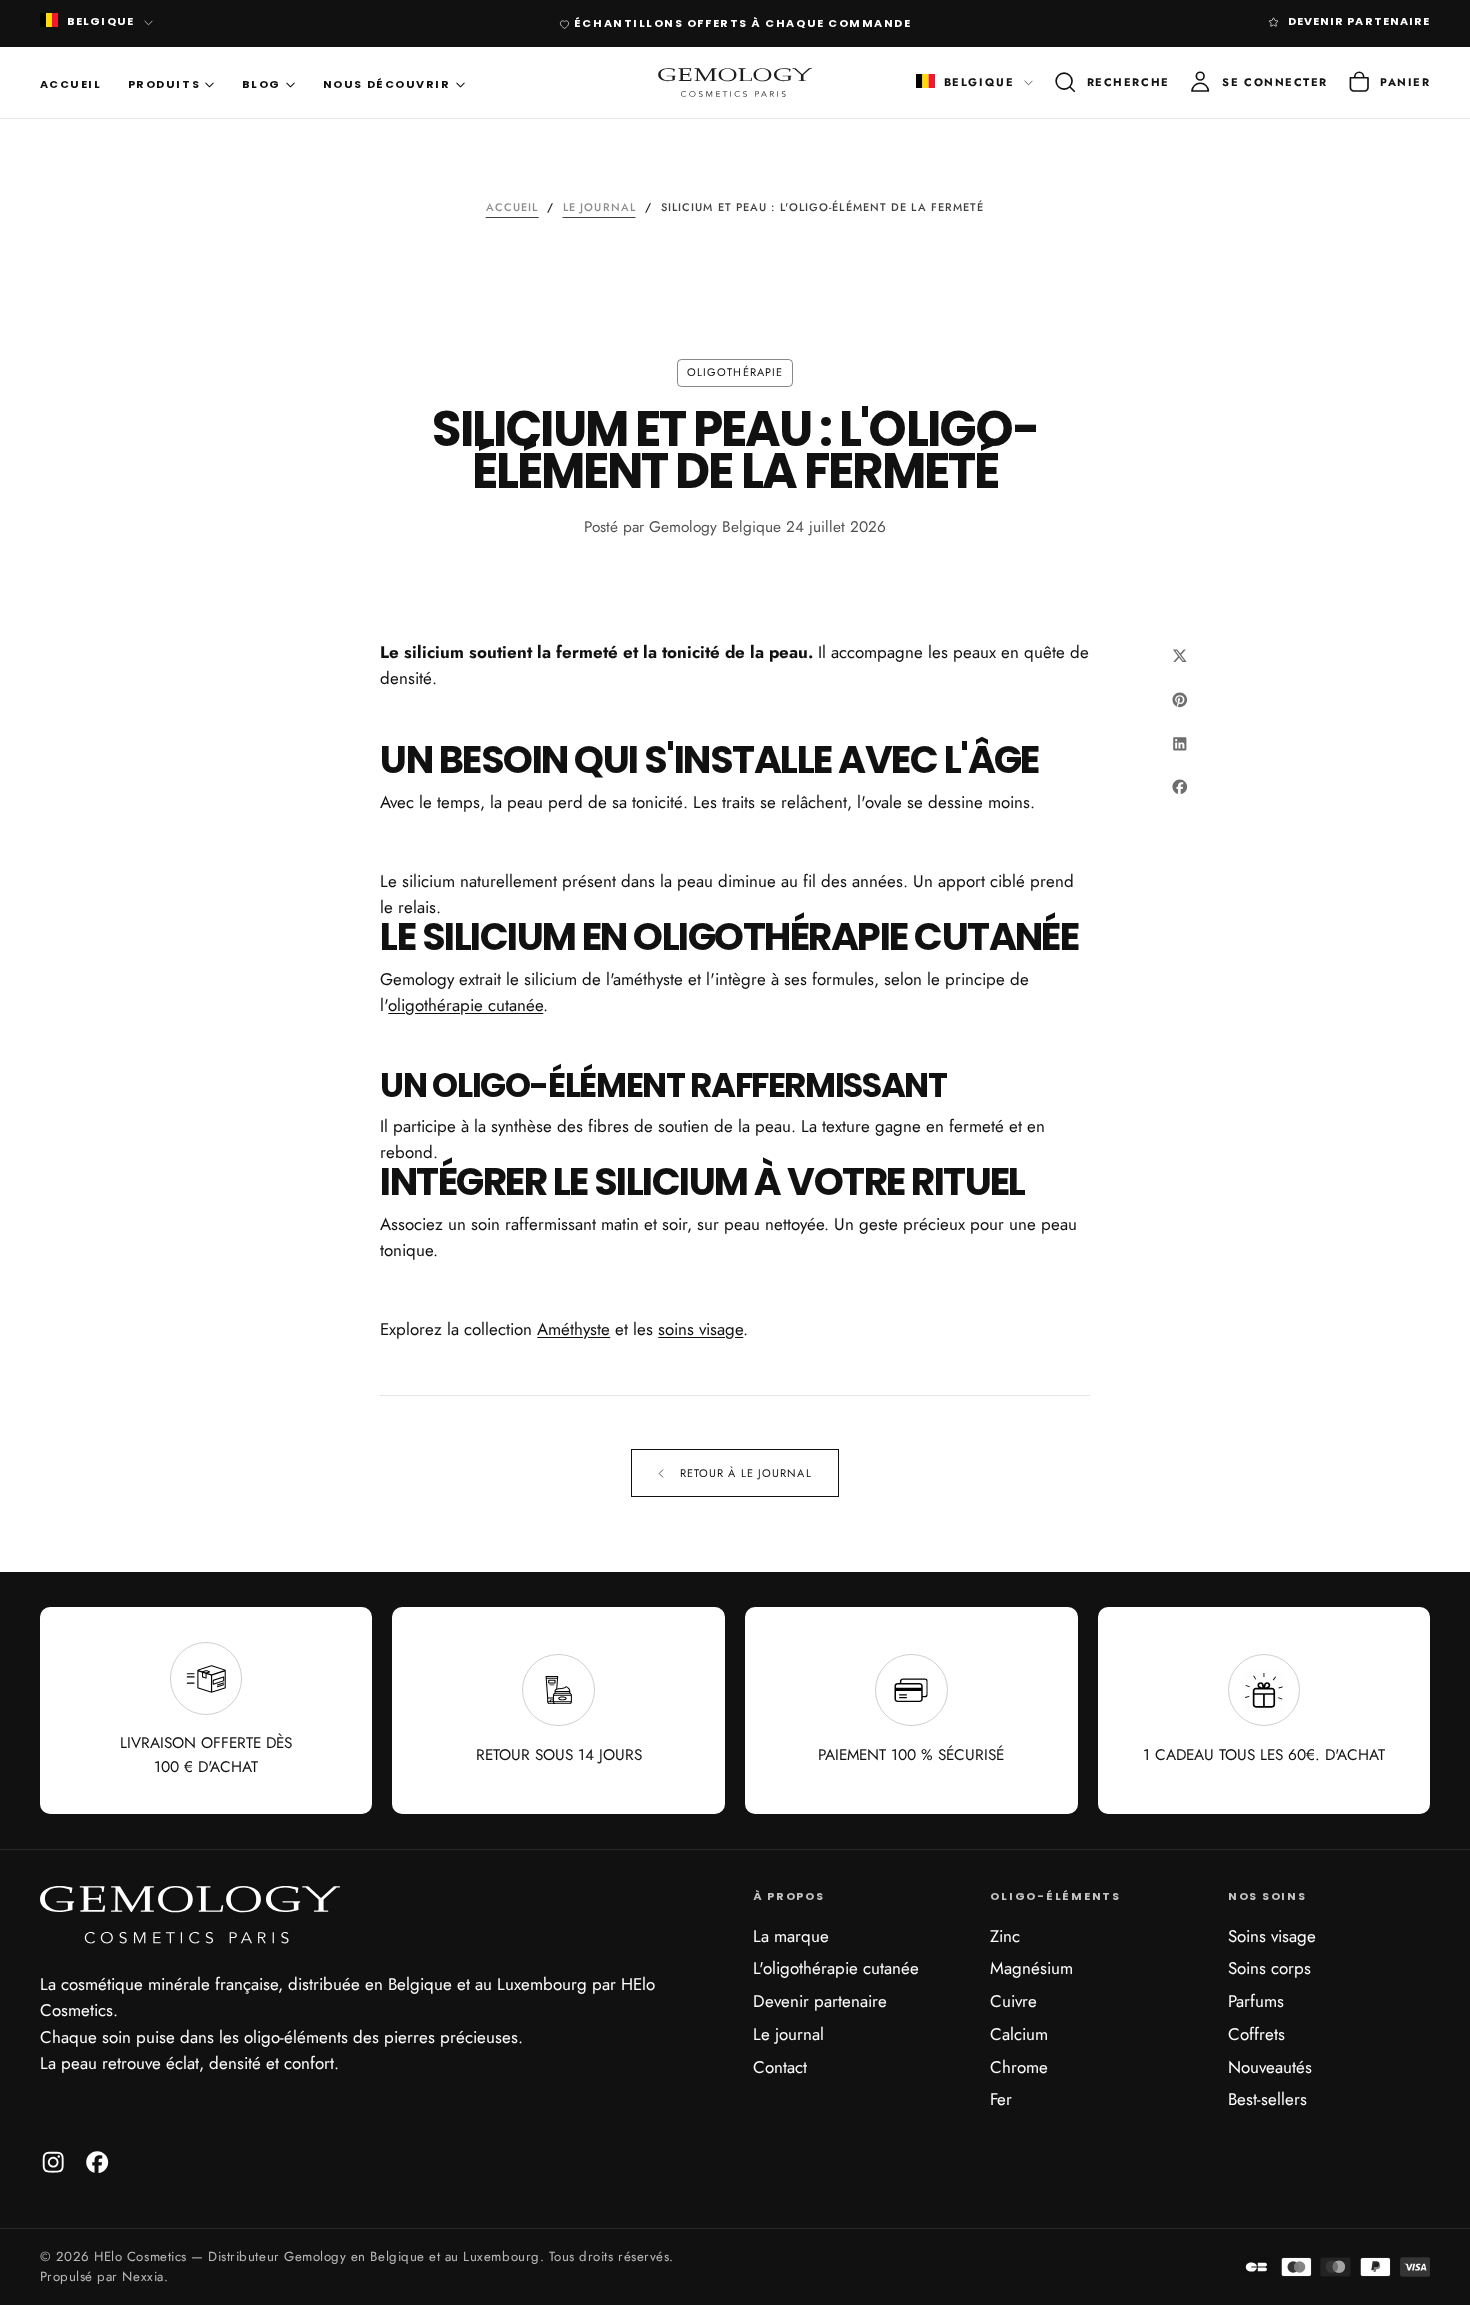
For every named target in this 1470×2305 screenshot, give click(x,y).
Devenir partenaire (820, 2001)
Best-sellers (1267, 2099)
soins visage (700, 1329)
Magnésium (1031, 1968)
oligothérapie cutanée (465, 1005)
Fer (1001, 2099)
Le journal (788, 2034)
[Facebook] (97, 2162)
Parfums (1256, 2001)
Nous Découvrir (387, 84)
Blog (261, 84)
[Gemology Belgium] (190, 1915)
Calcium (1019, 2034)
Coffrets (1256, 2034)
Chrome (1019, 2067)
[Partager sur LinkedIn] (1180, 743)
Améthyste (573, 1329)
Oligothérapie (735, 372)
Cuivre (1013, 2001)
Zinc (1005, 1936)
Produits (164, 84)
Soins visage (1272, 1936)
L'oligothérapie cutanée (836, 1968)
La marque (791, 1936)
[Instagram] (53, 2162)
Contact (780, 2067)
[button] (1111, 82)
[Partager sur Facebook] (1180, 787)
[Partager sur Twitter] (1180, 655)
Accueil (71, 84)
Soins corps (1269, 1968)
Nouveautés (1270, 2067)
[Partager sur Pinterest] (1180, 699)
